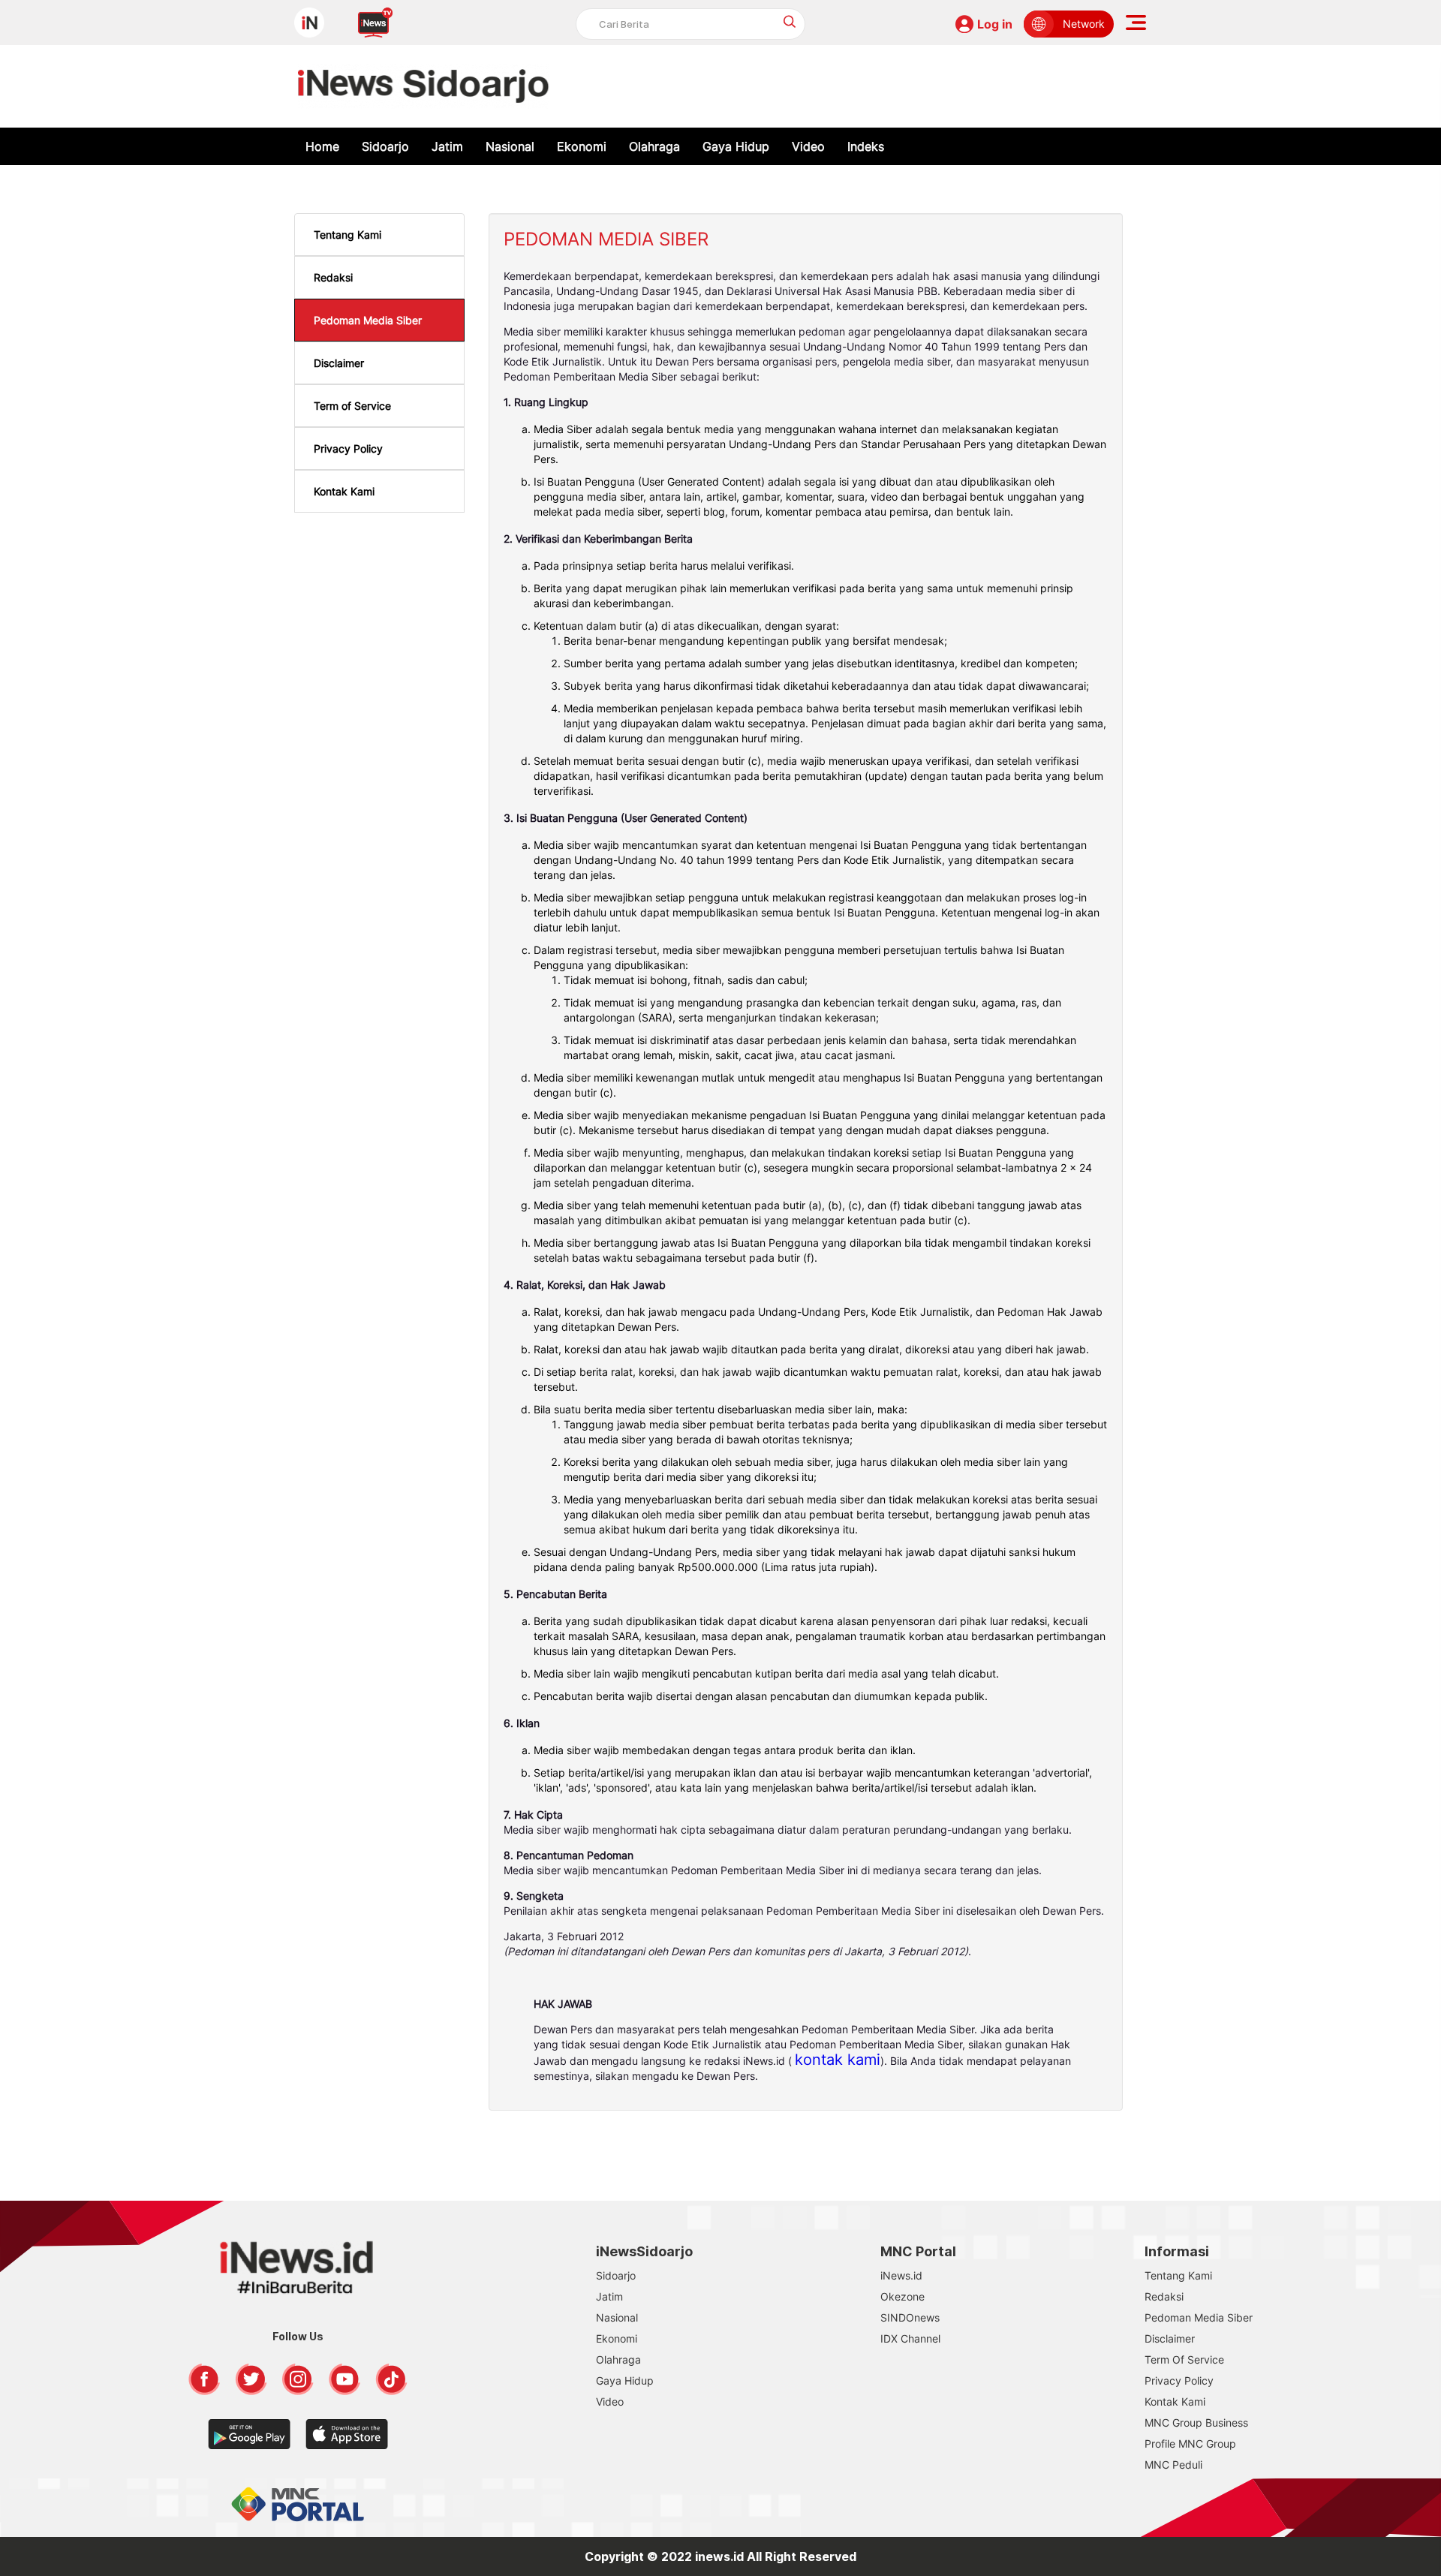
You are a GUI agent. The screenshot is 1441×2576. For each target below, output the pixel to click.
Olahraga (654, 146)
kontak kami (838, 2060)
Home (322, 146)
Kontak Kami (344, 491)
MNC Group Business (1196, 2423)
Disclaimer (339, 363)
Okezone (903, 2296)
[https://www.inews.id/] (424, 86)
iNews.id (901, 2275)
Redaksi (333, 277)
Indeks (866, 146)
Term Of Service (1184, 2359)
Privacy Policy (348, 448)
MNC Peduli (1173, 2465)
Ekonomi (582, 146)
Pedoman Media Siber (368, 320)
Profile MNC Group (1190, 2444)
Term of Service (352, 406)
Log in (995, 24)
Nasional (510, 146)
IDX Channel (910, 2338)
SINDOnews (910, 2317)
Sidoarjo (385, 146)
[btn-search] (790, 21)
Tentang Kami (347, 235)
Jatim (447, 146)
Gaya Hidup (736, 146)
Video (808, 146)
